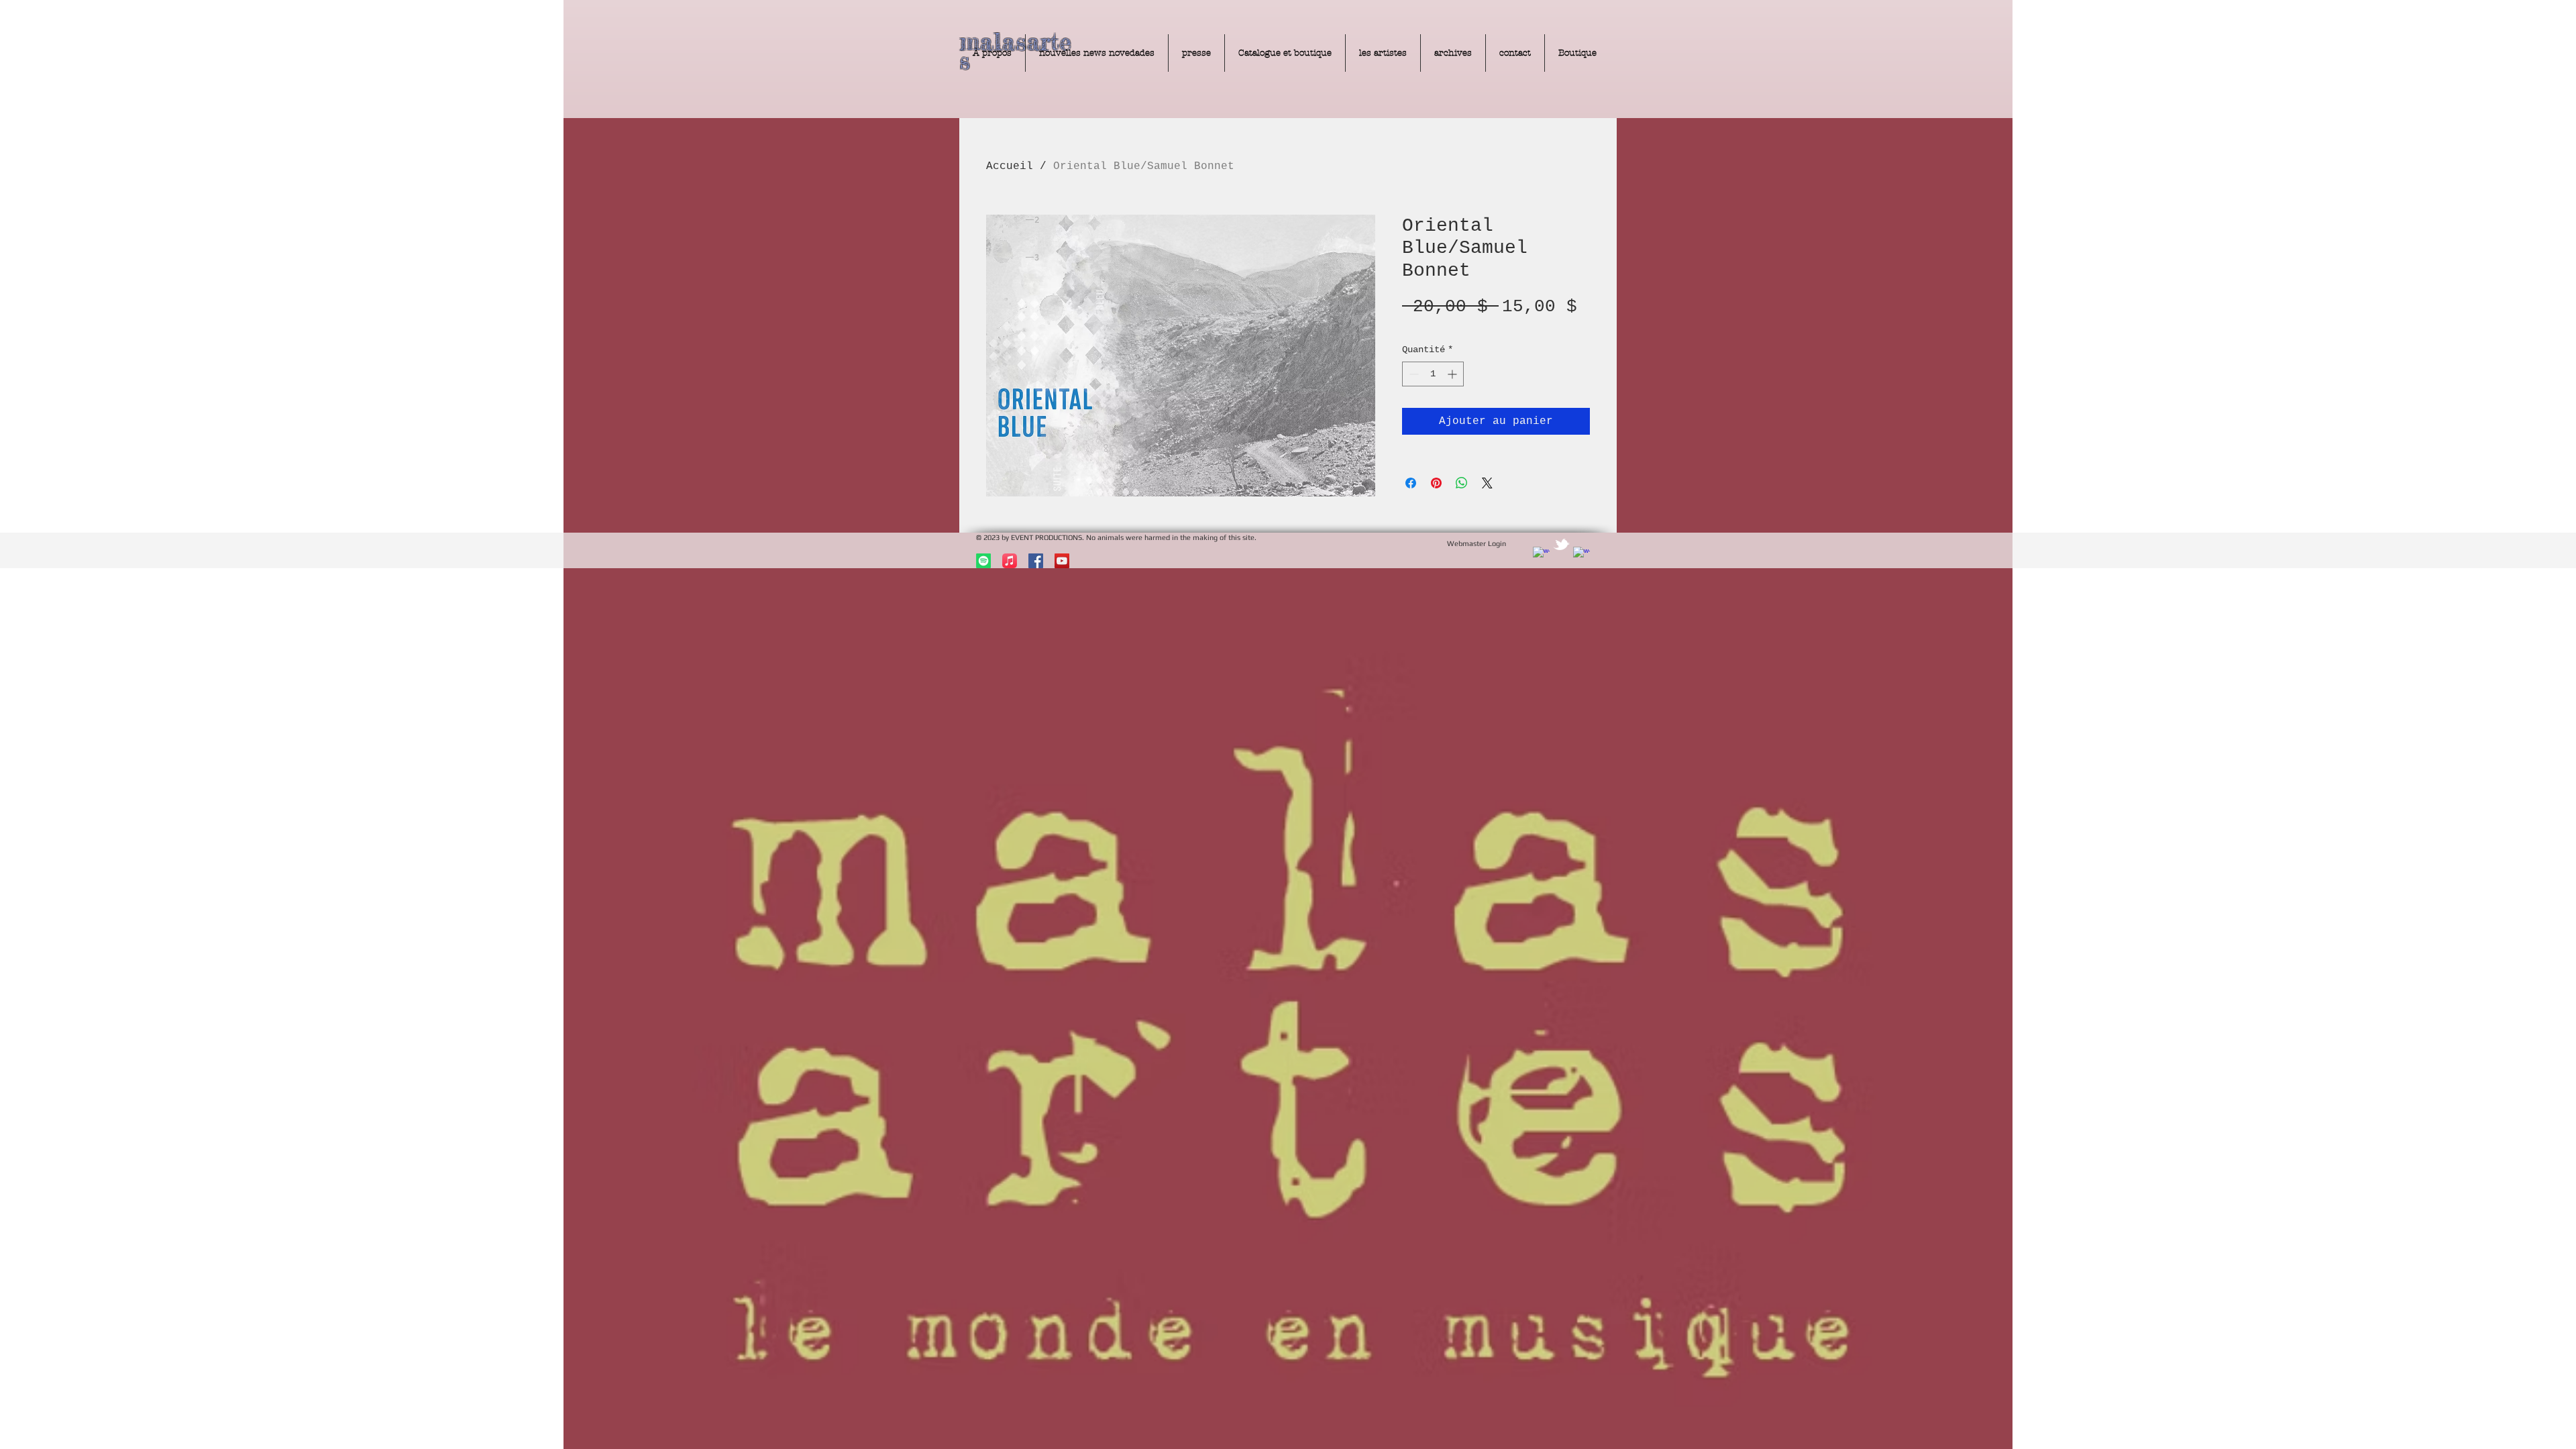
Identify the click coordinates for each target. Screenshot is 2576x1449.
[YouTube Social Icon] (1062, 561)
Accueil (1010, 166)
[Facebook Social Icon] (1036, 561)
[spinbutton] (1433, 374)
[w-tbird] (1561, 544)
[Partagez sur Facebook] (1411, 483)
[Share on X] (1487, 483)
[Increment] (1453, 374)
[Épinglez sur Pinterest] (1436, 483)
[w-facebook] (1541, 555)
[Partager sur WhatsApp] (1462, 483)
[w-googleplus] (1581, 555)
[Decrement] (1412, 374)
